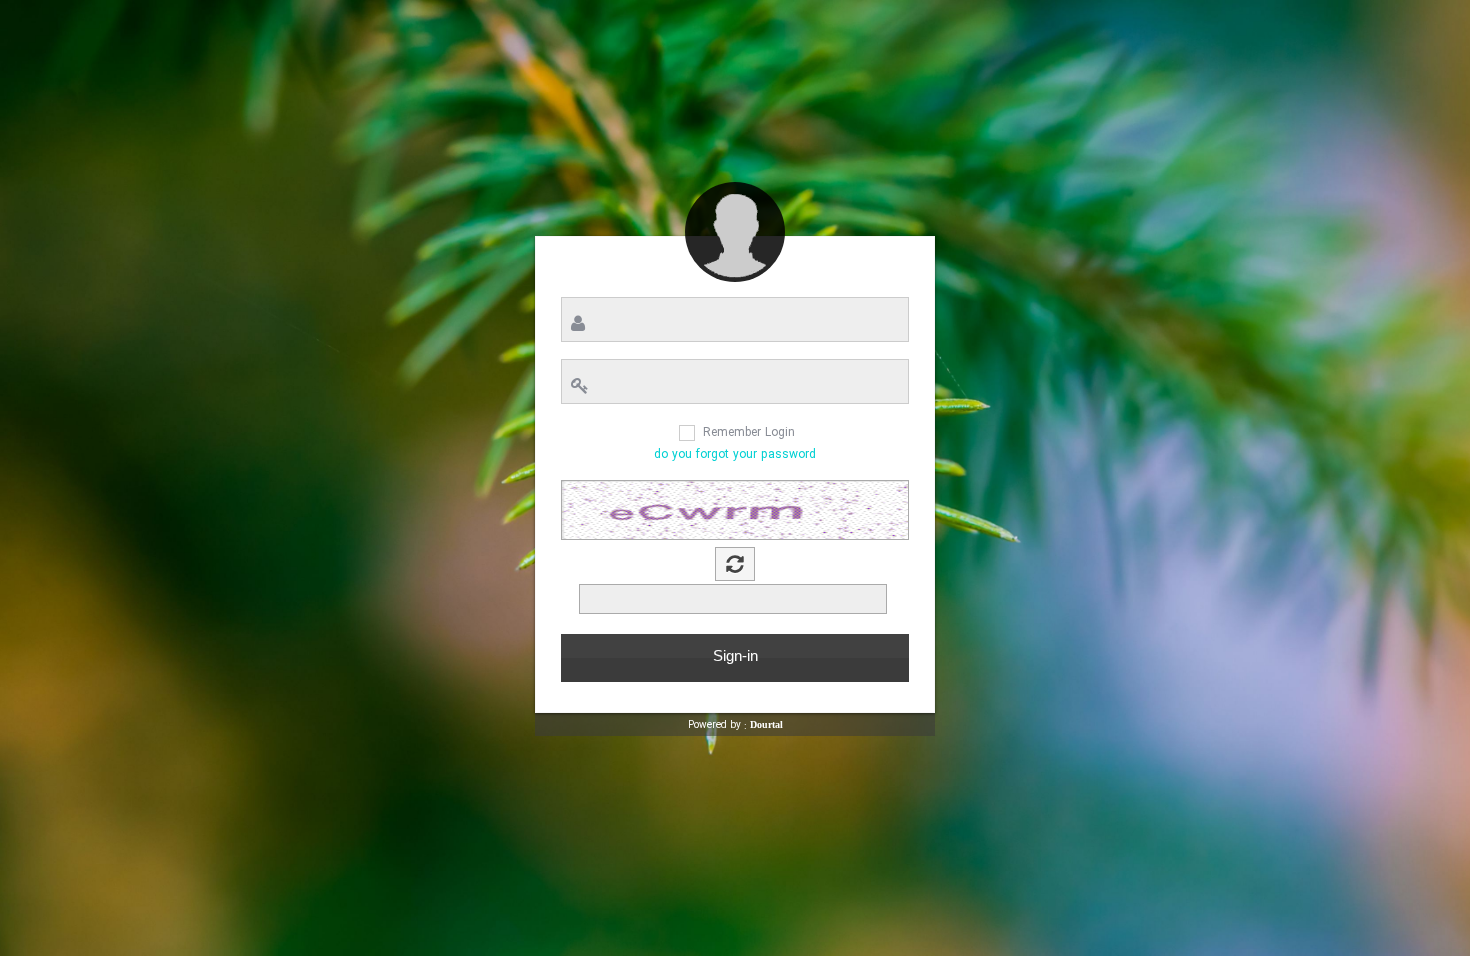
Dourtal (766, 724)
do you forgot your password (735, 454)
